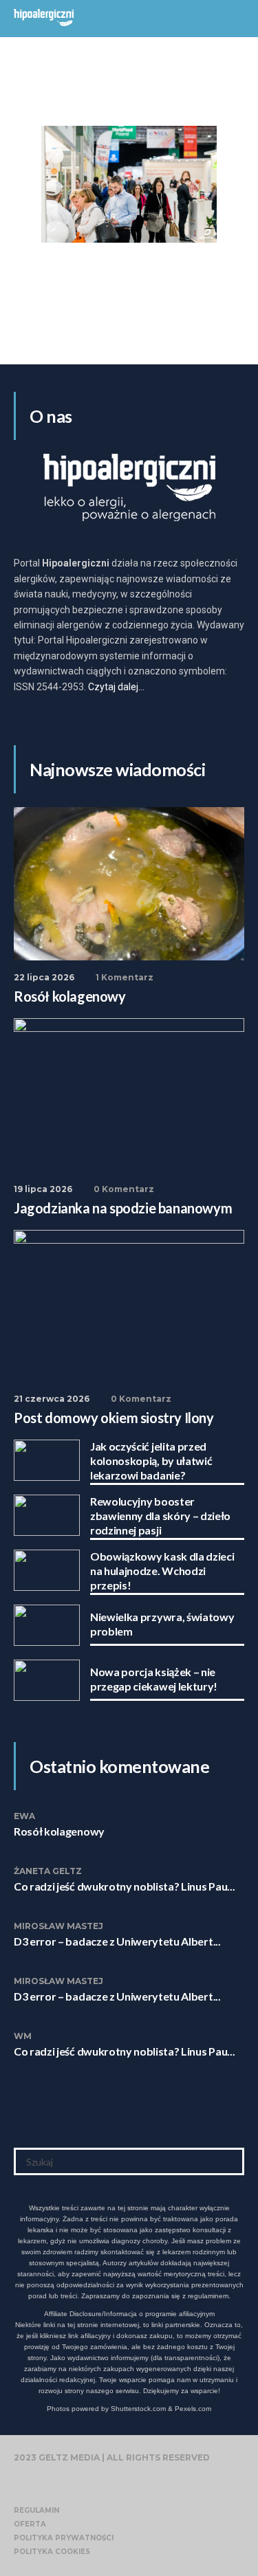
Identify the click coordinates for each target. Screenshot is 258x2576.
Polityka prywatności (64, 2538)
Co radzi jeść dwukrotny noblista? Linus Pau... (124, 1886)
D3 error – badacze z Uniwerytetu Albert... (117, 1941)
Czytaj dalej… (116, 687)
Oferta (30, 2524)
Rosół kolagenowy (59, 1831)
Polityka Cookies (52, 2552)
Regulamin (36, 2510)
